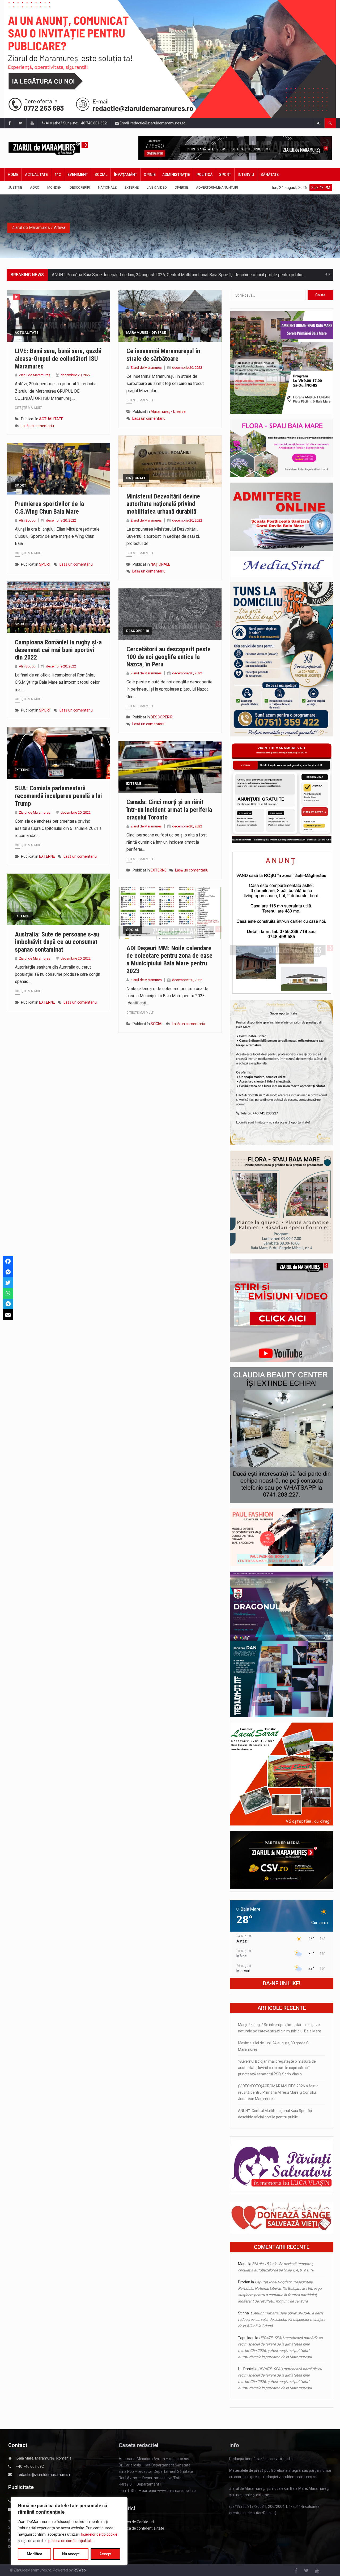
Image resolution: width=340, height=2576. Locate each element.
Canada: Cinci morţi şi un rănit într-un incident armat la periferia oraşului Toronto (169, 810)
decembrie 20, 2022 (76, 375)
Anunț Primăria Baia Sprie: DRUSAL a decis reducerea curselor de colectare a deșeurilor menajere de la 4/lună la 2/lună (282, 2319)
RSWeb (80, 2570)
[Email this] (8, 1315)
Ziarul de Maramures (31, 227)
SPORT (225, 175)
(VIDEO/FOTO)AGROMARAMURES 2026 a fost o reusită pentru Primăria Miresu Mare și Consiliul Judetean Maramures (278, 2092)
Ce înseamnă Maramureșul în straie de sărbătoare (163, 355)
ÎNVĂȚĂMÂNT (126, 175)
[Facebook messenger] (8, 1272)
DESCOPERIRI (80, 187)
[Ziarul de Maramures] (56, 148)
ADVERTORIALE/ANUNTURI (217, 187)
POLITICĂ (205, 175)
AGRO (35, 187)
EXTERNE (132, 187)
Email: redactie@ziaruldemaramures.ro (152, 123)
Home (13, 175)
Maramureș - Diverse (146, 333)
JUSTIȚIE (15, 187)
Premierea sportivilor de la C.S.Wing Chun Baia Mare (49, 508)
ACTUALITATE (36, 175)
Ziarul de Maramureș (35, 375)
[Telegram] (8, 1304)
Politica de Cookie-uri (136, 2522)
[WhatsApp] (8, 1293)
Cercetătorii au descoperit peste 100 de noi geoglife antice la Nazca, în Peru (169, 657)
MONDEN (54, 187)
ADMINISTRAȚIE (176, 175)
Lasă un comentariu (37, 426)
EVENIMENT (78, 175)
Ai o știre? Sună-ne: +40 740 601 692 (76, 123)
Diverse (181, 187)
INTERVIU (246, 175)
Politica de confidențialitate (141, 2528)
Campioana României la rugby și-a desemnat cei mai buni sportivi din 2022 (58, 650)
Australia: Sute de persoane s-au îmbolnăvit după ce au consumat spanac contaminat (57, 942)
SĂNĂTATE (270, 175)
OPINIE (150, 175)
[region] (69, 2531)
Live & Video (157, 187)
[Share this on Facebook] (8, 1261)
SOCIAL (101, 175)
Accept (105, 2554)
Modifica (35, 2554)
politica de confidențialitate (71, 2541)
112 (58, 175)
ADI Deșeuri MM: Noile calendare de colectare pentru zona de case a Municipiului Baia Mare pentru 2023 (169, 960)
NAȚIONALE (107, 187)
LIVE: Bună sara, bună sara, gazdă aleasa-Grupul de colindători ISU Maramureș (58, 359)
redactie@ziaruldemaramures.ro (45, 2475)
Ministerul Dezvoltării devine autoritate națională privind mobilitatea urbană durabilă (163, 504)
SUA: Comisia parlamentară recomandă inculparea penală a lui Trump (58, 796)
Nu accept (71, 2554)
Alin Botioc (27, 520)
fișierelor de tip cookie (99, 2534)
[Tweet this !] (8, 1283)
